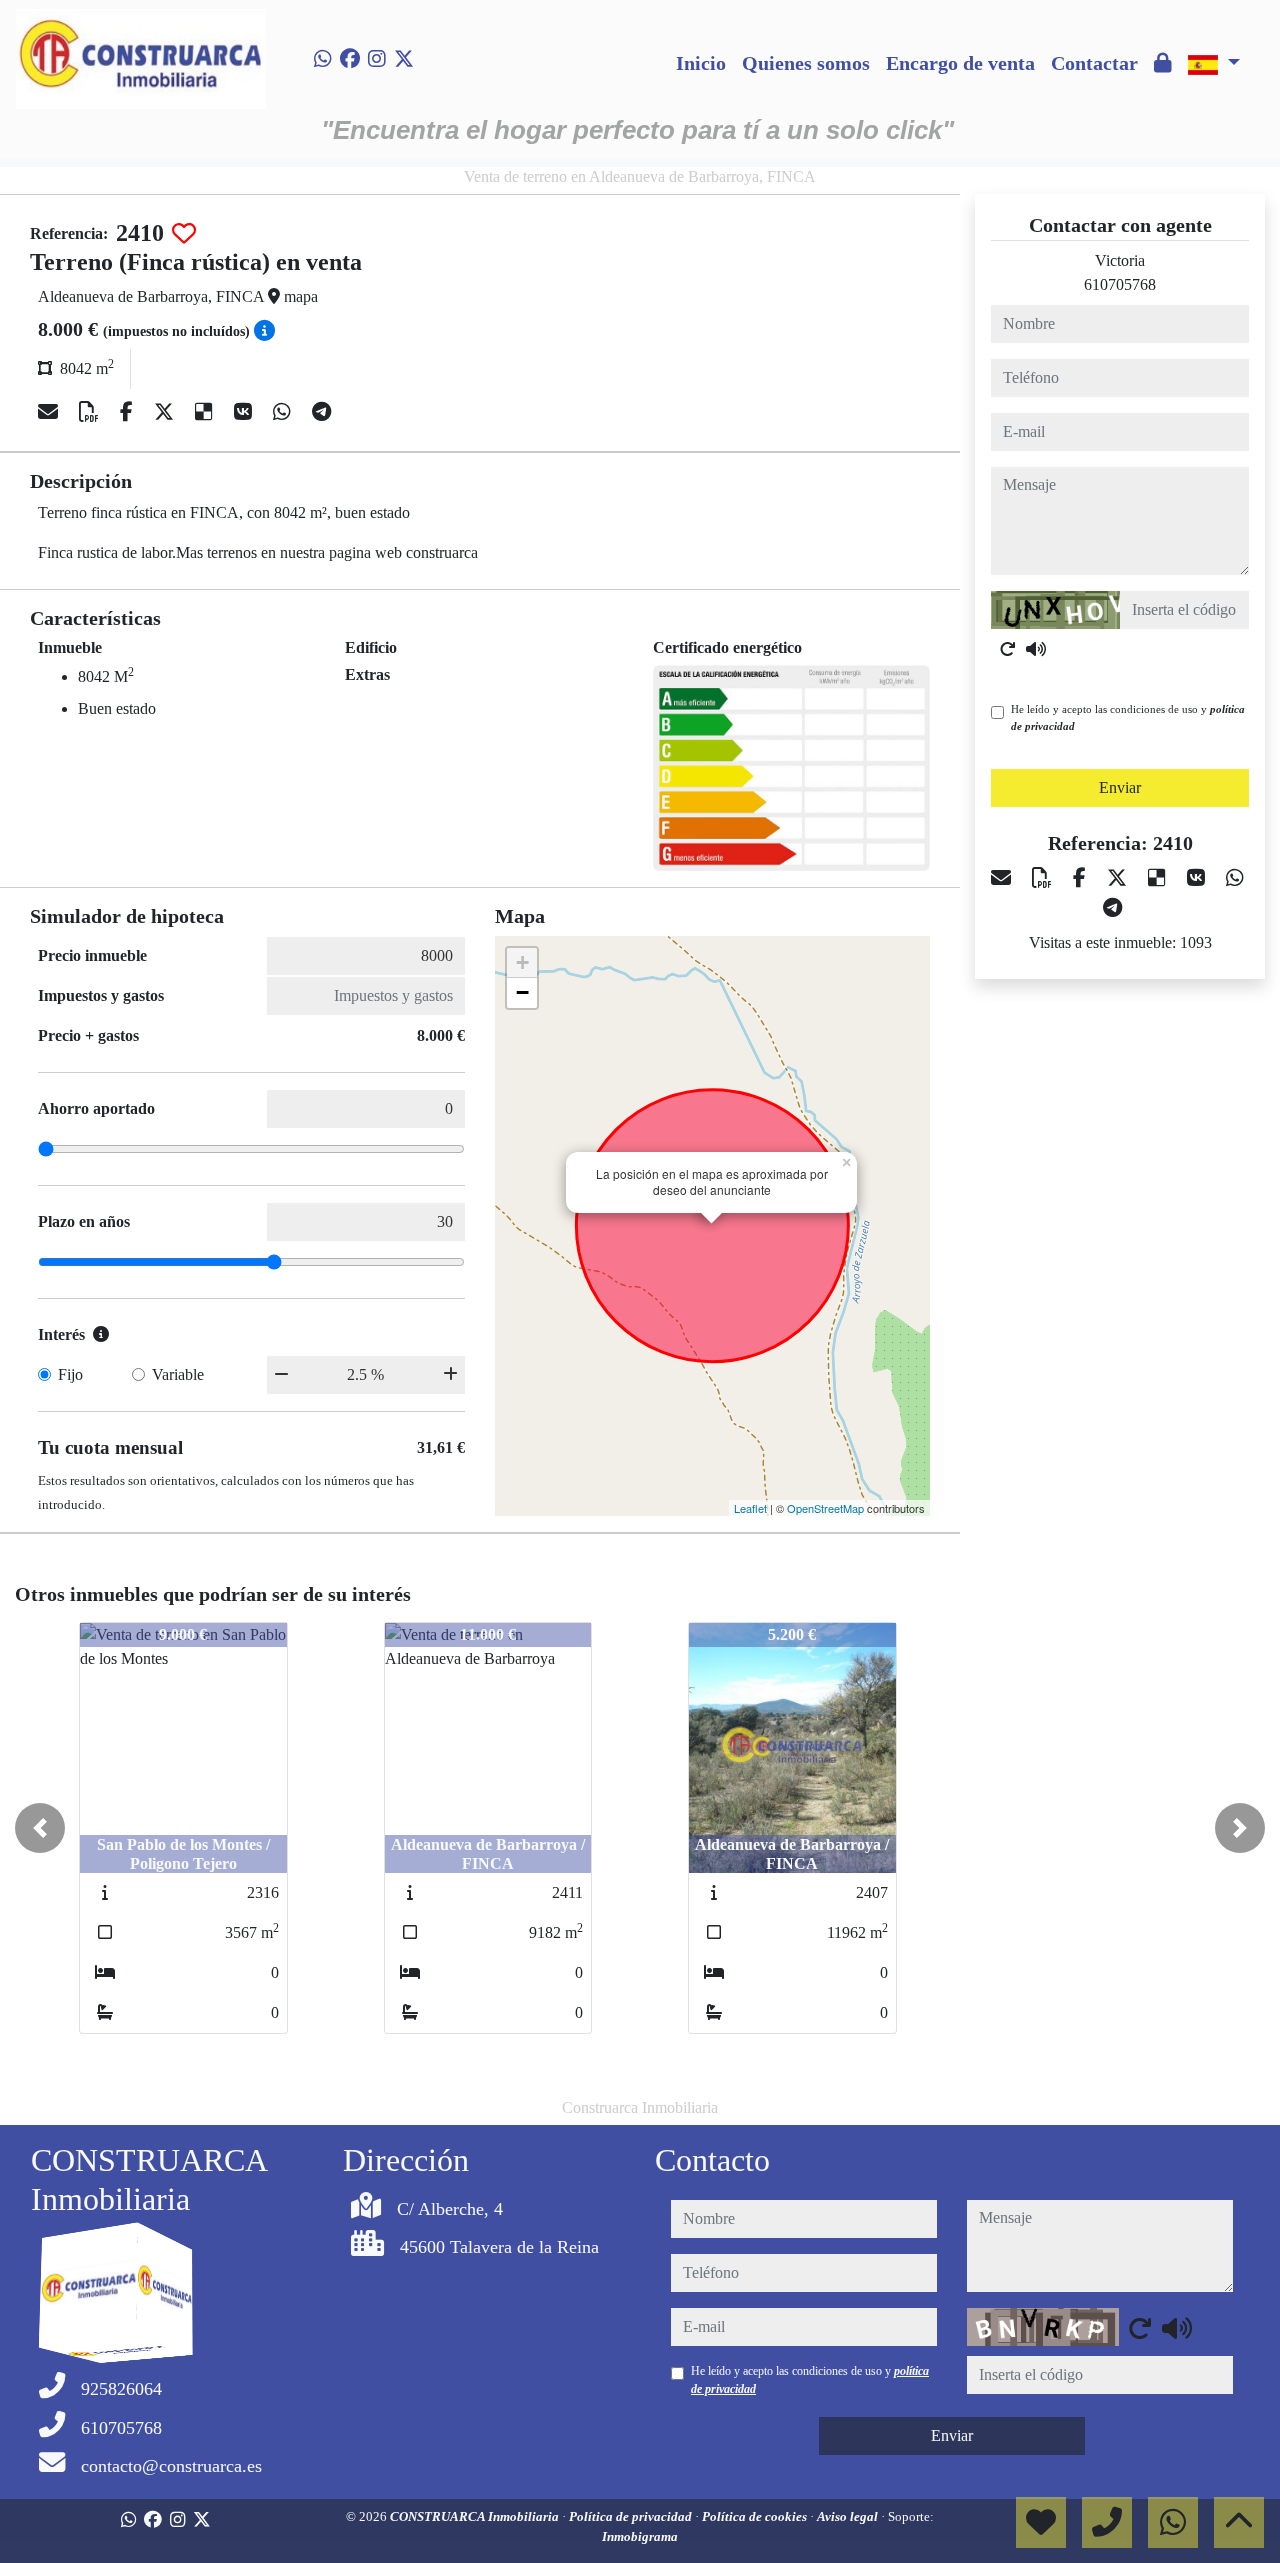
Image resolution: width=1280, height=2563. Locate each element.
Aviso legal (849, 2516)
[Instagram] (377, 59)
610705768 (1120, 284)
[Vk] (245, 412)
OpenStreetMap (825, 1508)
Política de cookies (756, 2516)
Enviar (1120, 787)
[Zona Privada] (1163, 63)
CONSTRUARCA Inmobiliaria (476, 2516)
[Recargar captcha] (1008, 649)
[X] (166, 412)
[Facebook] (350, 59)
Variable (178, 1374)
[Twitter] (404, 59)
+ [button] (522, 962)
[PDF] (91, 412)
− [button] (522, 992)
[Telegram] (321, 412)
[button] (40, 1828)
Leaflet (750, 1508)
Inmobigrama (640, 2536)
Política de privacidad (632, 2516)
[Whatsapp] (323, 59)
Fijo (70, 1374)
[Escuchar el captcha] (1036, 649)
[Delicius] (206, 412)
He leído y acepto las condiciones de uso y (1128, 717)
